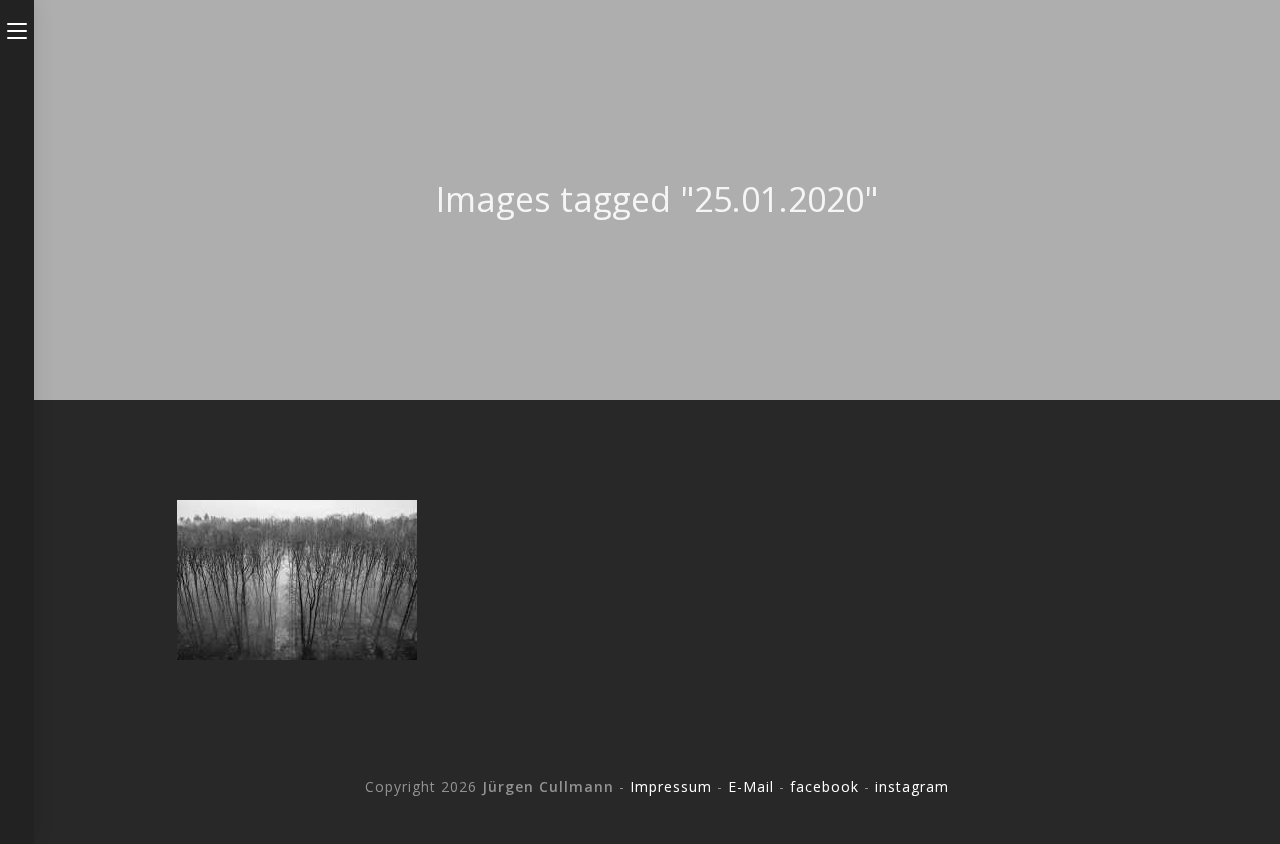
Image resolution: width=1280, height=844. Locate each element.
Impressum (671, 786)
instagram (912, 786)
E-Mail (751, 786)
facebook (824, 786)
